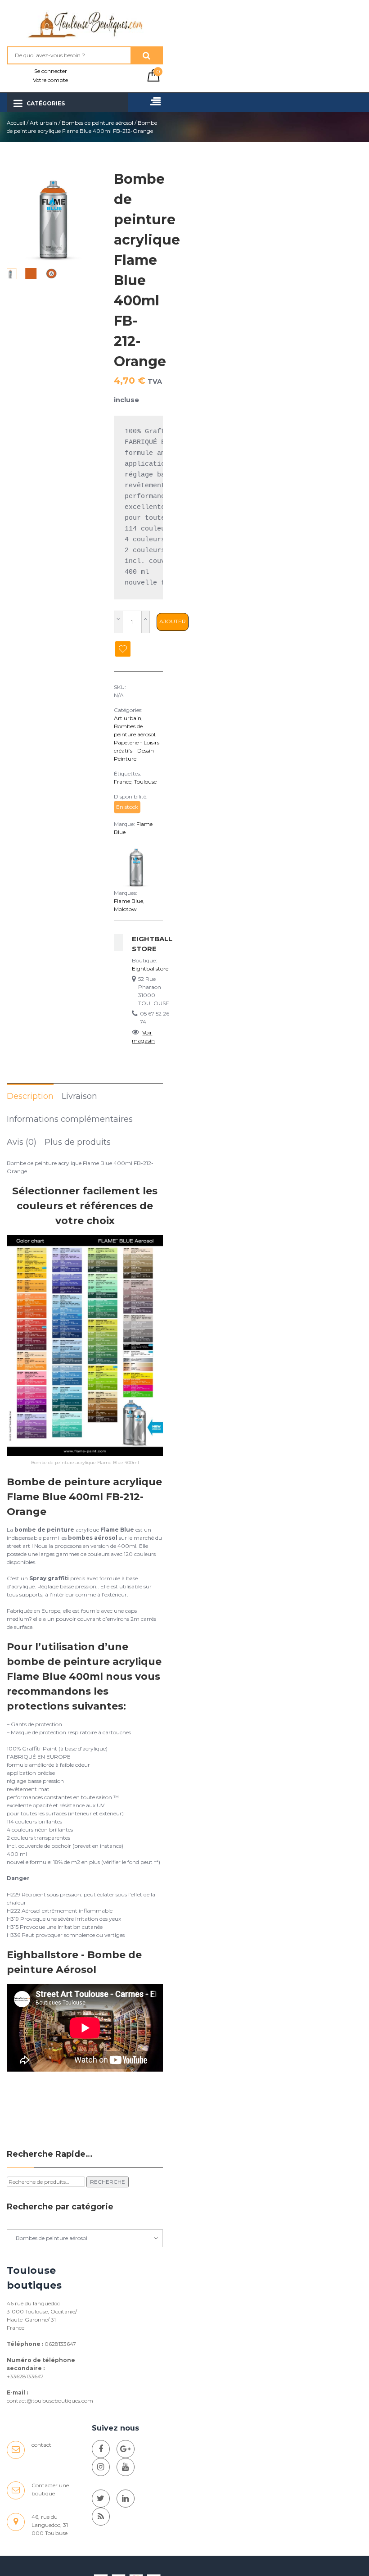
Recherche (108, 2182)
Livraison (79, 1096)
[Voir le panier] (153, 79)
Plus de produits (78, 1142)
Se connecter (51, 71)
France (123, 782)
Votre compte (50, 80)
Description (30, 1096)
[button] (90, 216)
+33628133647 (25, 2376)
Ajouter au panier (173, 624)
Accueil (16, 123)
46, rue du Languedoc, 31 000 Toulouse (50, 2525)
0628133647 (60, 2344)
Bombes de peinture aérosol (97, 123)
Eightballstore (150, 968)
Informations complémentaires (70, 1119)
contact (41, 2445)
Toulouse (145, 782)
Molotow (125, 909)
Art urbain (43, 123)
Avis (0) (22, 1142)
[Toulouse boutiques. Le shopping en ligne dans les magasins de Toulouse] (101, 2449)
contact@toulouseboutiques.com (50, 2401)
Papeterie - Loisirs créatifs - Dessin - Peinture (137, 751)
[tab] (30, 1096)
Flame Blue (128, 901)
